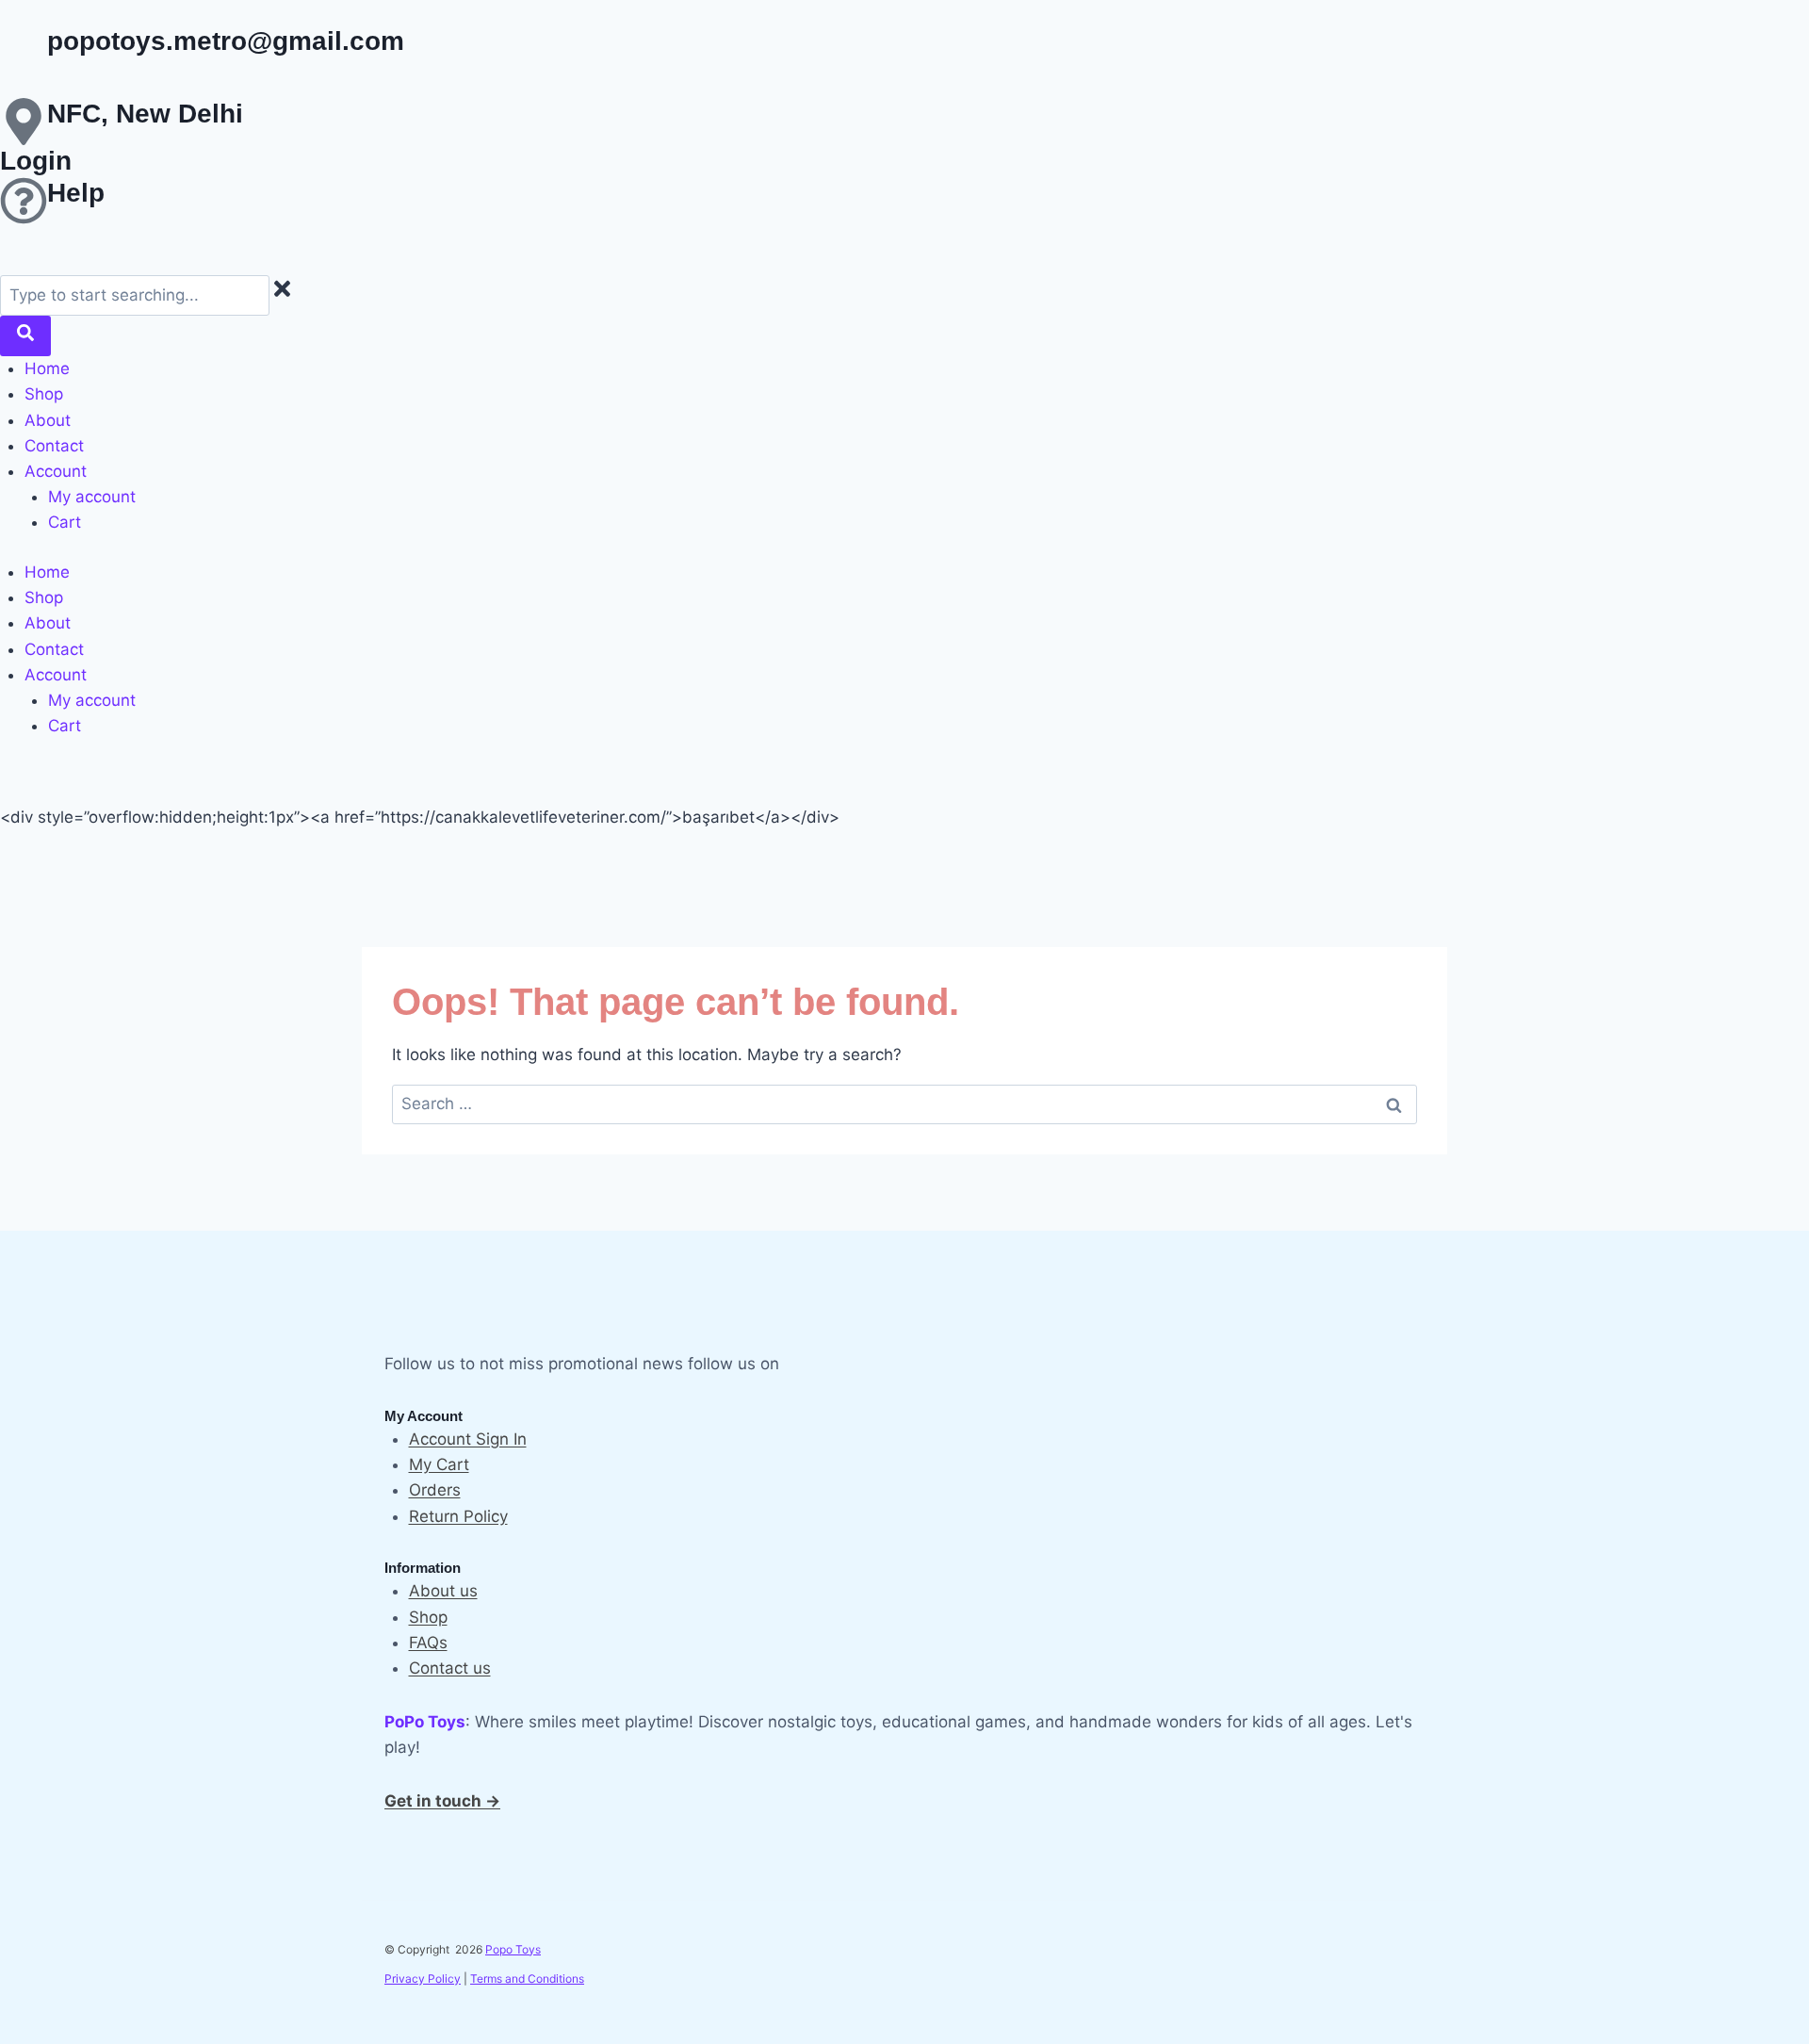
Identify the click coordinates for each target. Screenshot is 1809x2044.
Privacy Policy (423, 1979)
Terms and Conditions (527, 1979)
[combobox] (135, 295)
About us (443, 1591)
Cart (65, 522)
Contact (54, 446)
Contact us (450, 1668)
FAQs (428, 1643)
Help (76, 193)
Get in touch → (442, 1801)
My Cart (439, 1464)
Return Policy (458, 1516)
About (48, 420)
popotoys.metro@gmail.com (226, 41)
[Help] (24, 201)
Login (36, 161)
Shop (44, 394)
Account (56, 471)
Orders (435, 1490)
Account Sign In (468, 1439)
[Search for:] (904, 1104)
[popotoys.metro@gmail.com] (24, 49)
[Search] (25, 336)
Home (47, 368)
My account (92, 497)
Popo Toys (513, 1949)
